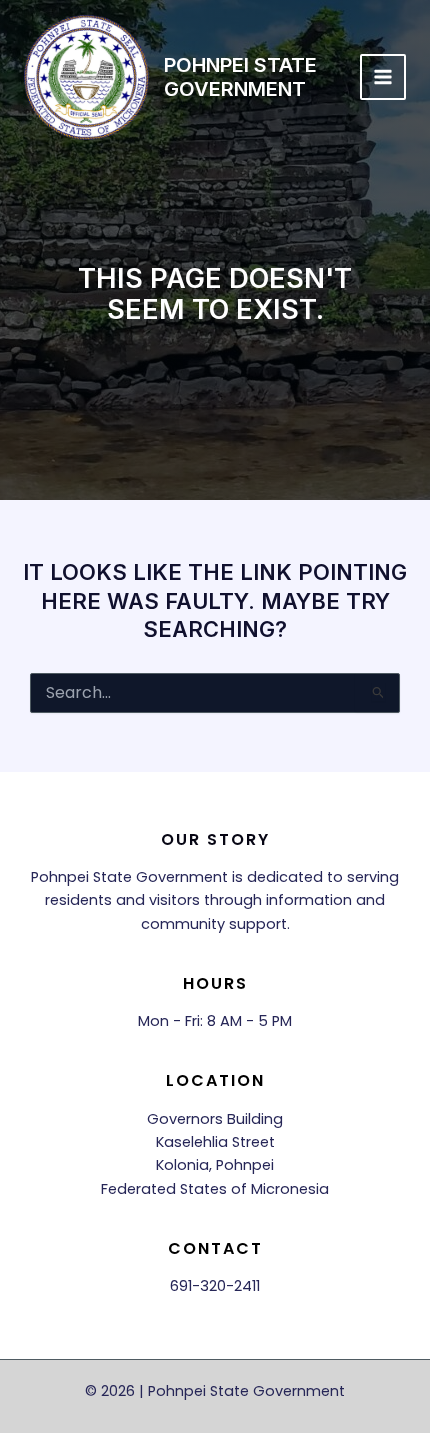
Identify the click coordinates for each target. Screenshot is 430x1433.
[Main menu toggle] (383, 77)
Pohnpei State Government (240, 77)
